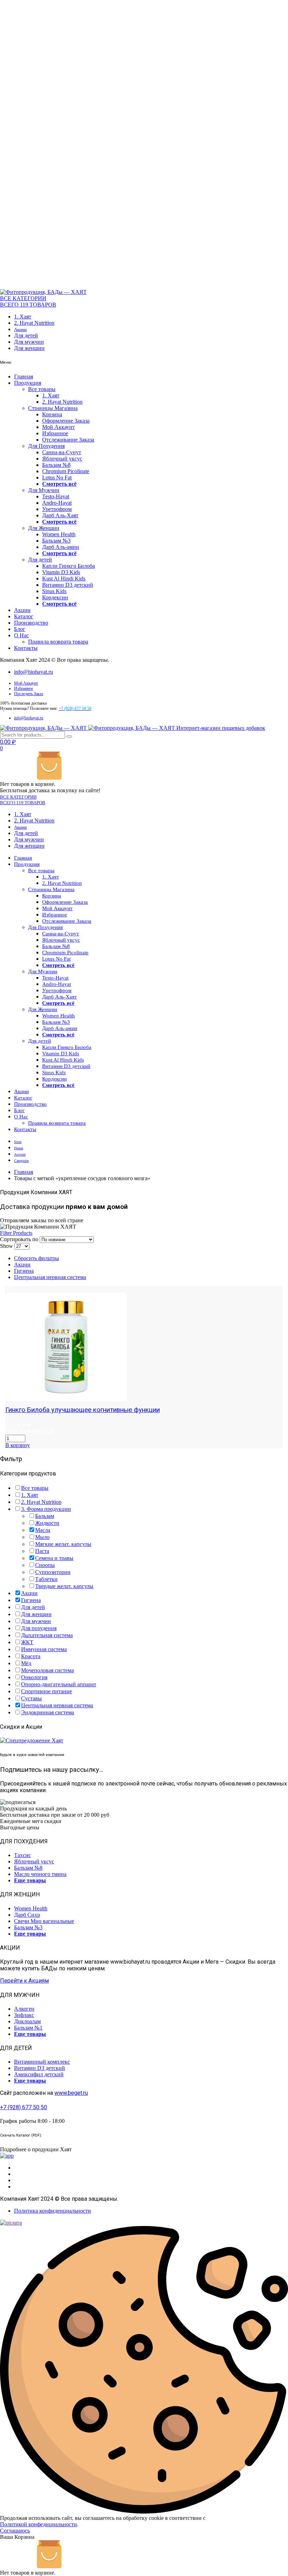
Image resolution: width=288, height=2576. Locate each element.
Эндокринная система (48, 1712)
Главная (24, 376)
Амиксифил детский (39, 2074)
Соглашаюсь (15, 2531)
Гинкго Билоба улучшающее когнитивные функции (83, 1410)
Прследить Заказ (29, 694)
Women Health (59, 534)
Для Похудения (46, 446)
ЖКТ (27, 1642)
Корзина (52, 414)
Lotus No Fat (57, 477)
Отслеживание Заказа (68, 440)
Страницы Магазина (53, 408)
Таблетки (46, 1579)
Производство (31, 623)
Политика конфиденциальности (53, 2211)
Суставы (31, 1698)
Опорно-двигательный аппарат (59, 1684)
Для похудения (39, 1628)
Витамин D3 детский (68, 585)
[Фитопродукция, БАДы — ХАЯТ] (43, 292)
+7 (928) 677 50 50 (24, 2107)
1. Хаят (23, 317)
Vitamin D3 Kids (61, 572)
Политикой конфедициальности (38, 2524)
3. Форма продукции (46, 1509)
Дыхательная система (47, 1635)
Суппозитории (53, 1572)
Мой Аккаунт (58, 427)
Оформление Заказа (66, 421)
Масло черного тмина (40, 1874)
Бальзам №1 (28, 2028)
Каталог (24, 616)
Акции (20, 329)
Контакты (26, 648)
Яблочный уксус (62, 459)
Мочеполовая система (47, 1670)
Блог (20, 629)
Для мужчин (29, 342)
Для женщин (29, 348)
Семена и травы (54, 1558)
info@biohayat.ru (34, 672)
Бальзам (45, 1516)
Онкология (34, 1677)
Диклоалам (27, 2021)
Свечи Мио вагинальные (44, 1921)
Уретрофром (57, 509)
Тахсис (22, 1855)
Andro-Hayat (57, 503)
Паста (42, 1551)
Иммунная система (44, 1649)
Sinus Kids (54, 591)
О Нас (21, 635)
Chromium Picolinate (66, 471)
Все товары (42, 389)
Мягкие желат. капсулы (63, 1544)
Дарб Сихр (27, 1915)
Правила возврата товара (58, 642)
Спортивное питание (47, 1691)
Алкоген (24, 2009)
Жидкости (47, 1523)
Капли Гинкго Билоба (68, 566)
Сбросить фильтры (37, 1258)
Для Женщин (44, 528)
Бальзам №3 (56, 541)
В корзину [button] (18, 1445)
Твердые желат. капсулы (64, 1586)
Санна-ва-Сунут (62, 452)
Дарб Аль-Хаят (60, 515)
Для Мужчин (44, 490)
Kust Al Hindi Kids (64, 579)
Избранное (55, 433)
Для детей (26, 335)
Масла (43, 1530)
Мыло (42, 1537)
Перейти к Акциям (24, 1981)
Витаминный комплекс (42, 2062)
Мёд (26, 1663)
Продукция (28, 383)
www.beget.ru (71, 2093)
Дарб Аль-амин (61, 547)
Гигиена (24, 1271)
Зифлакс (24, 2015)
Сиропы (45, 1565)
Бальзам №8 (56, 465)
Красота (31, 1656)
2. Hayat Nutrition (34, 323)
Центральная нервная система (50, 1277)
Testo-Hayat (56, 496)
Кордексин (55, 597)
